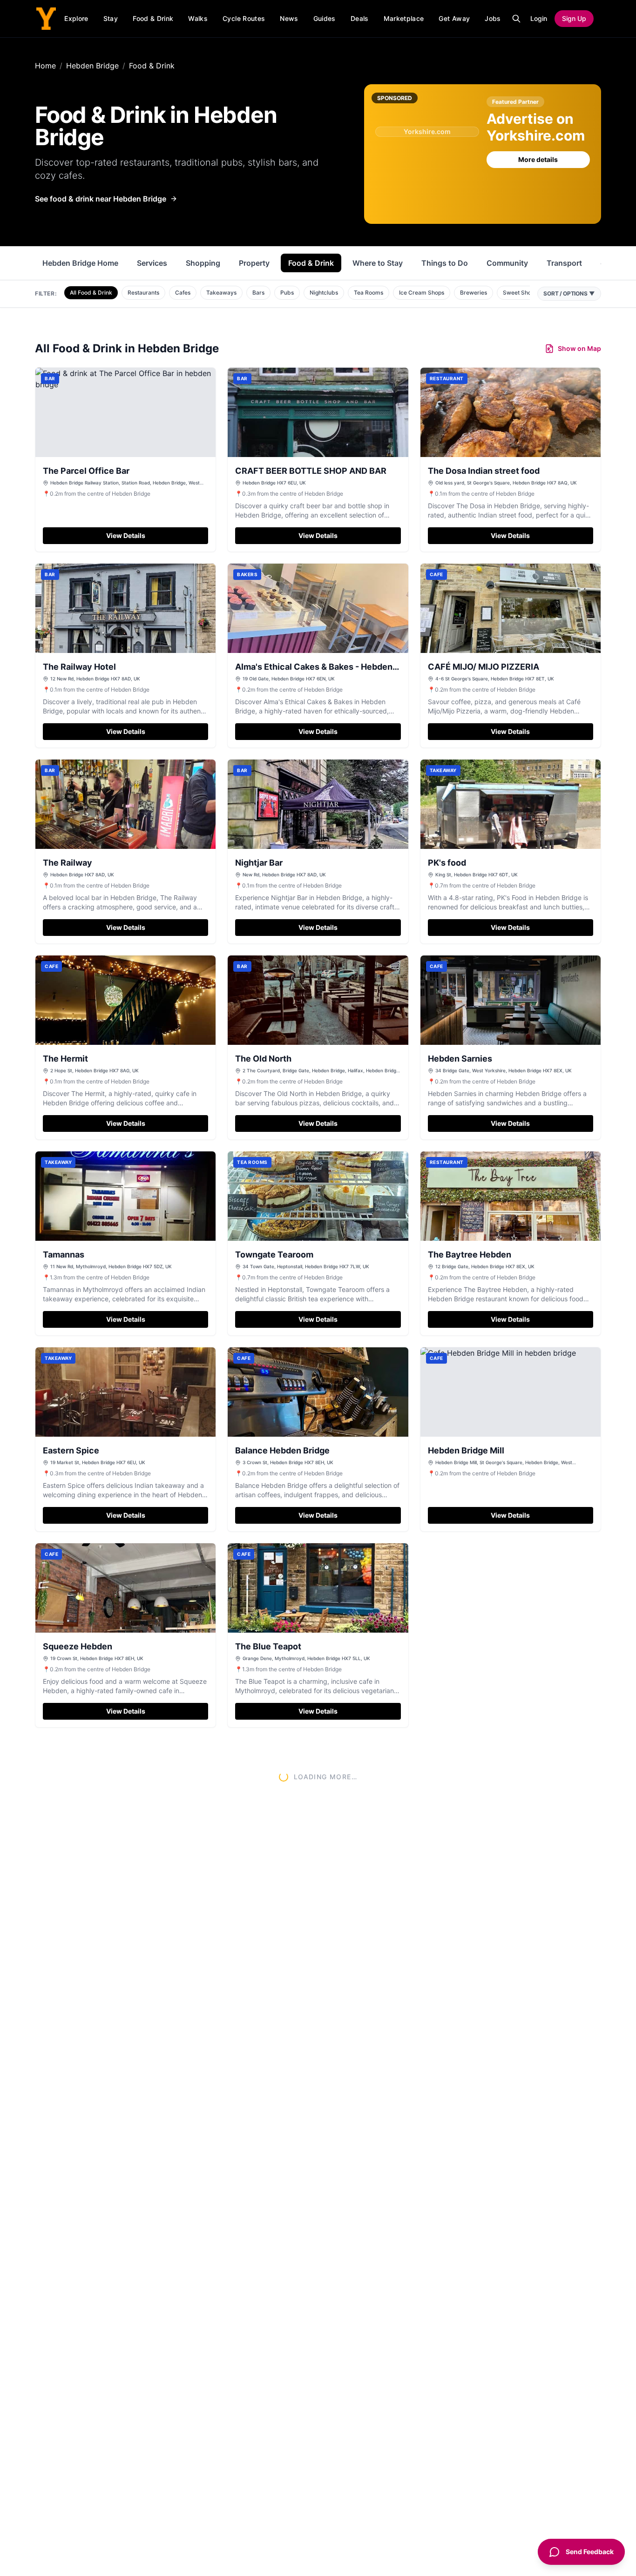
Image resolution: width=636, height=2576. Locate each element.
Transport (564, 263)
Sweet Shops (520, 293)
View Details (126, 535)
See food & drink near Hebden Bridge (101, 199)
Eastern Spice (71, 1450)
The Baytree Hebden (470, 1254)
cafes (71, 175)
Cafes (183, 293)
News (289, 18)
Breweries (474, 293)
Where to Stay (378, 263)
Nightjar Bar (259, 863)
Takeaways (221, 293)
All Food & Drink (91, 293)
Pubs (287, 293)
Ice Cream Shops (422, 293)
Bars (258, 293)
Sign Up (574, 18)
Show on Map (579, 348)
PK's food (447, 863)
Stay (111, 18)
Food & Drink (153, 18)
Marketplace (404, 18)
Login (539, 18)
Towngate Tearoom (274, 1254)
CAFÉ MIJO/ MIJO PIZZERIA (484, 667)
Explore (76, 18)
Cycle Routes (244, 18)
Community (507, 263)
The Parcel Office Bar (86, 471)
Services (152, 263)
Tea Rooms (369, 293)
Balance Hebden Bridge (282, 1450)
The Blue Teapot (268, 1646)
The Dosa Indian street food (484, 471)
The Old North (263, 1059)
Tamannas (64, 1254)
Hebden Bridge (92, 66)
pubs (232, 162)
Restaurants (143, 293)
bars (288, 162)
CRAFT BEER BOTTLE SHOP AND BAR (311, 471)
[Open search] (516, 19)
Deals (360, 18)
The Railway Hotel (79, 667)
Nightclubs (324, 293)
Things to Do (445, 263)
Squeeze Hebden (78, 1646)
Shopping (203, 263)
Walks (198, 18)
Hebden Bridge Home (80, 263)
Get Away (454, 18)
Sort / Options (569, 293)
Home (45, 66)
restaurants (145, 162)
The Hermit (65, 1059)
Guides (325, 18)
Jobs (493, 18)
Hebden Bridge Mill (466, 1450)
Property (254, 263)
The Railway (68, 863)
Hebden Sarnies (460, 1059)
